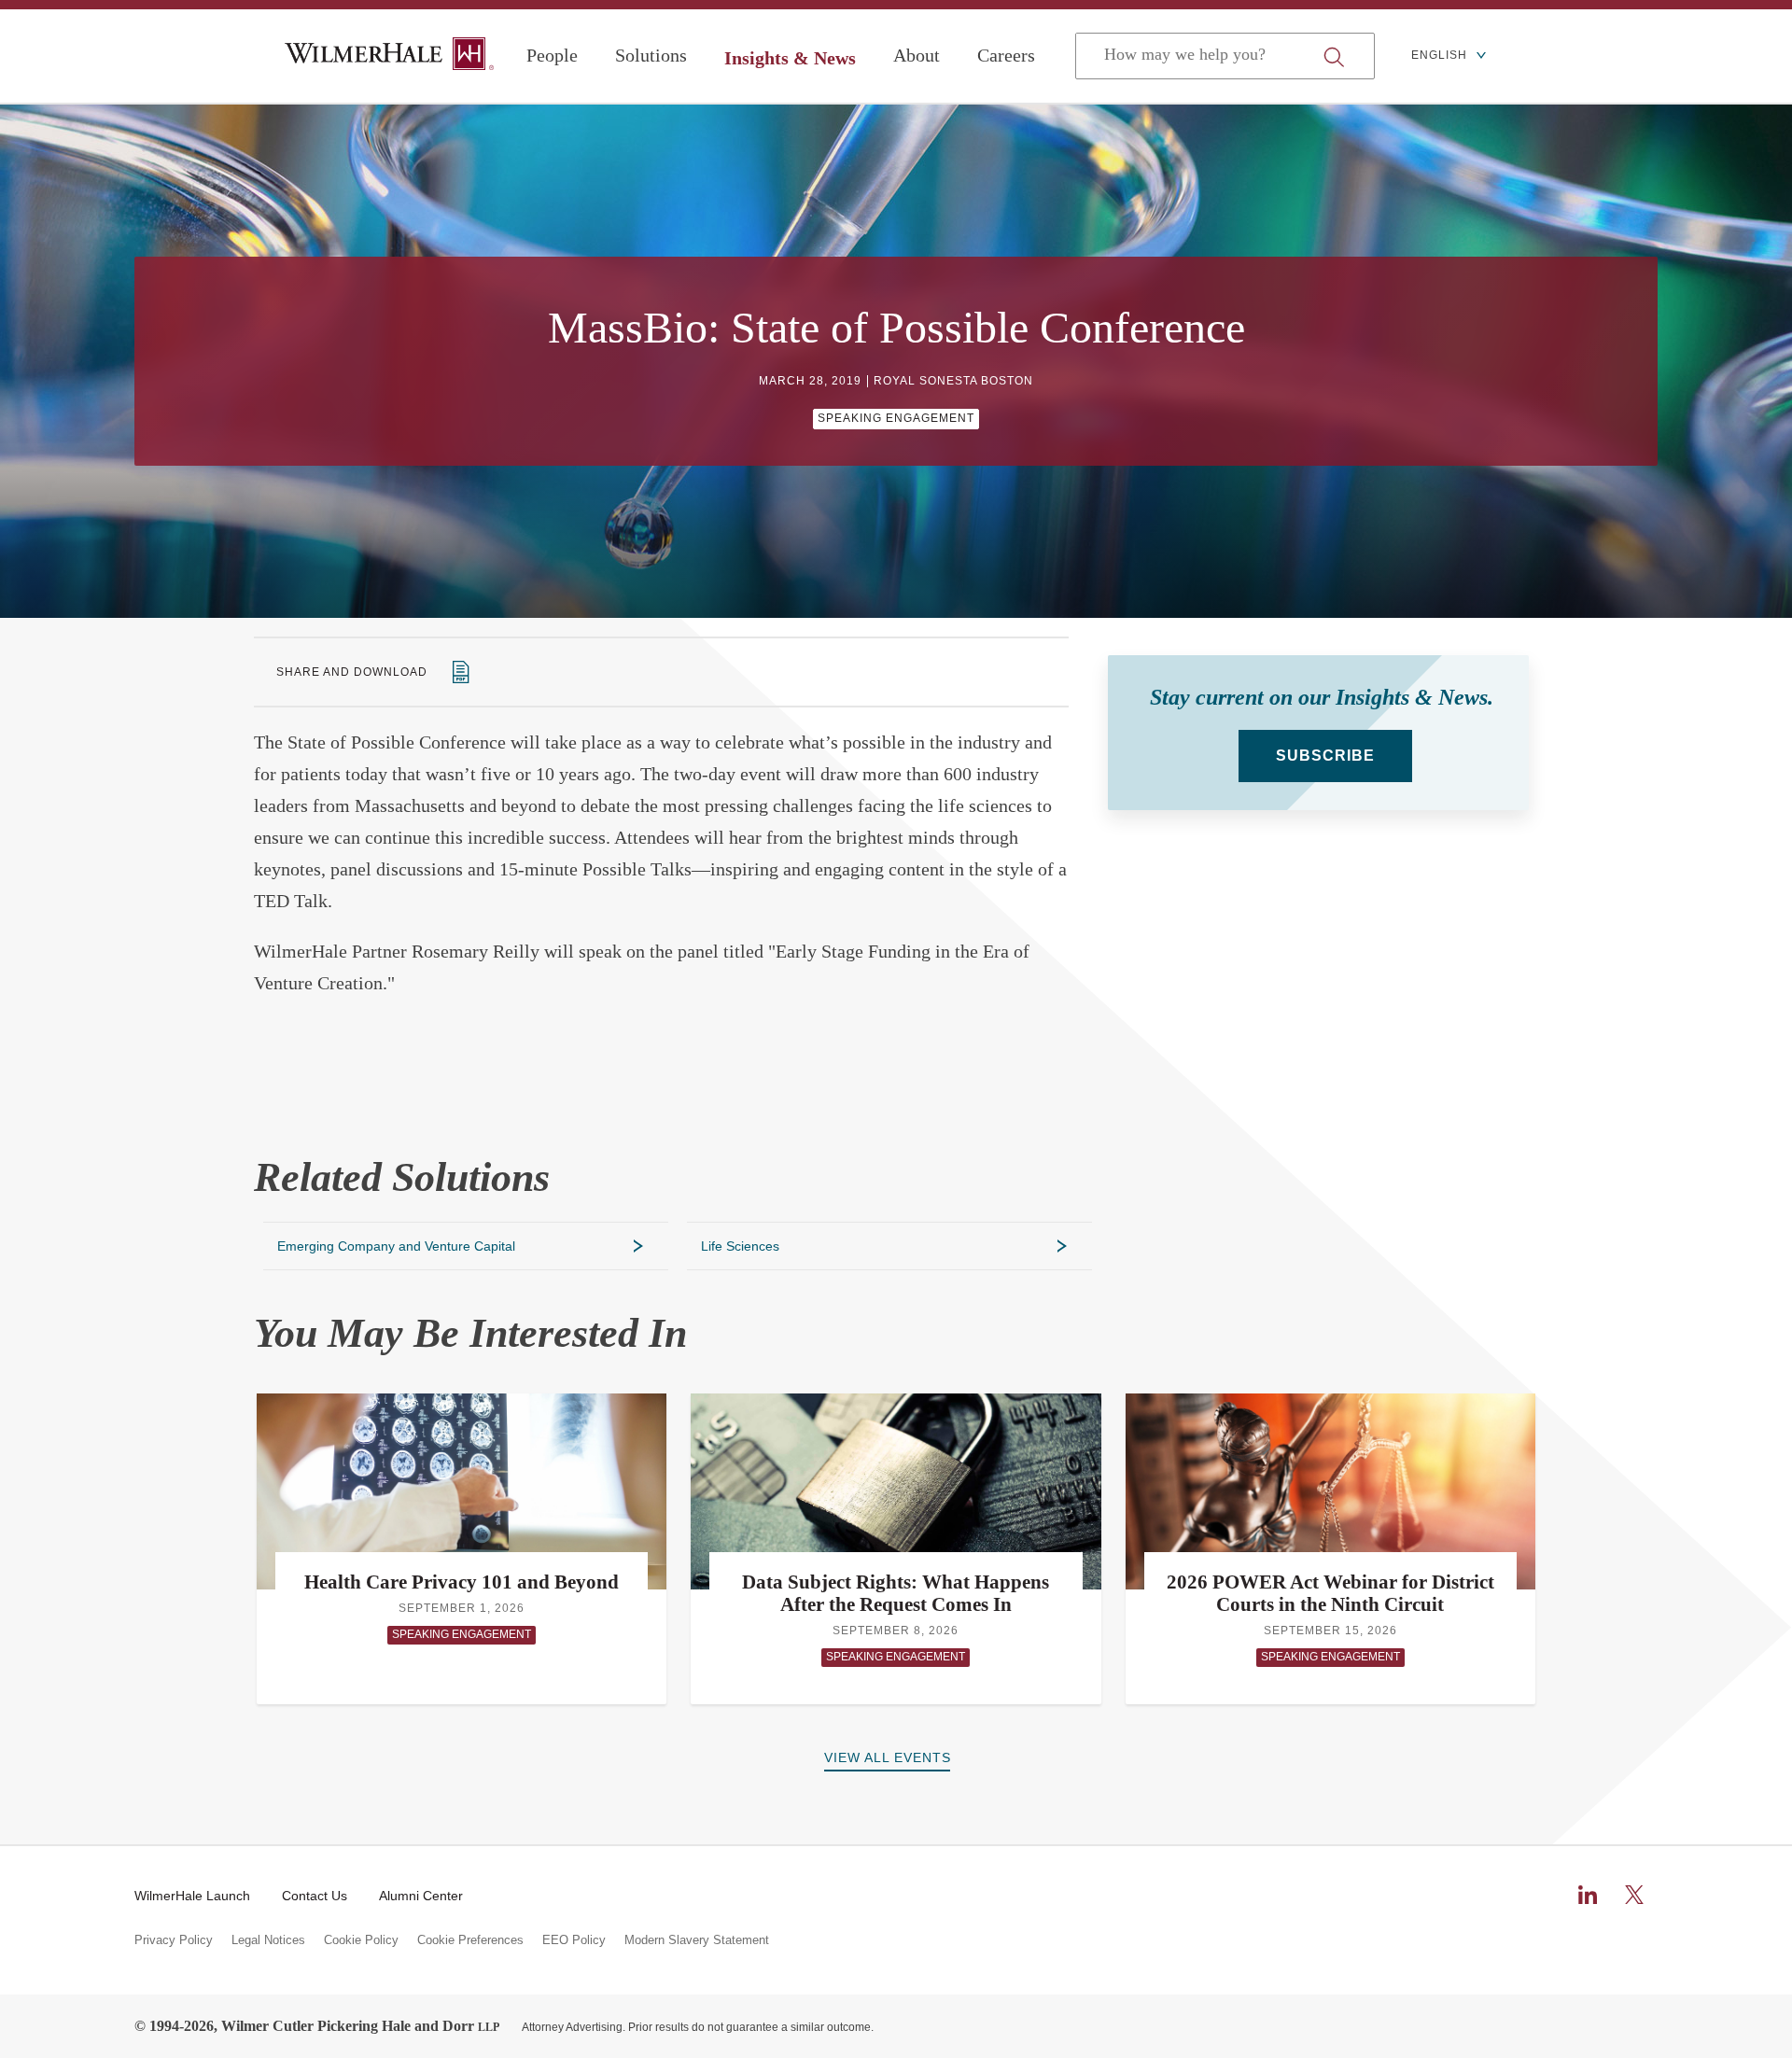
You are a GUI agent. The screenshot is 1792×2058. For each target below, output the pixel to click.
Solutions (651, 55)
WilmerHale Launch (192, 1896)
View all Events (888, 1757)
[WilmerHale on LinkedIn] (1588, 1895)
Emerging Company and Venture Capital (396, 1246)
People (552, 55)
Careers (1006, 55)
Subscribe (1325, 756)
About (917, 55)
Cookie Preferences (470, 1940)
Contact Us (315, 1896)
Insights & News (790, 58)
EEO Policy (574, 1940)
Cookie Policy (361, 1940)
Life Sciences (740, 1246)
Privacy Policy (174, 1940)
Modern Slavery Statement (697, 1940)
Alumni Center (421, 1896)
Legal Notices (268, 1940)
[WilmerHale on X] (1634, 1895)
